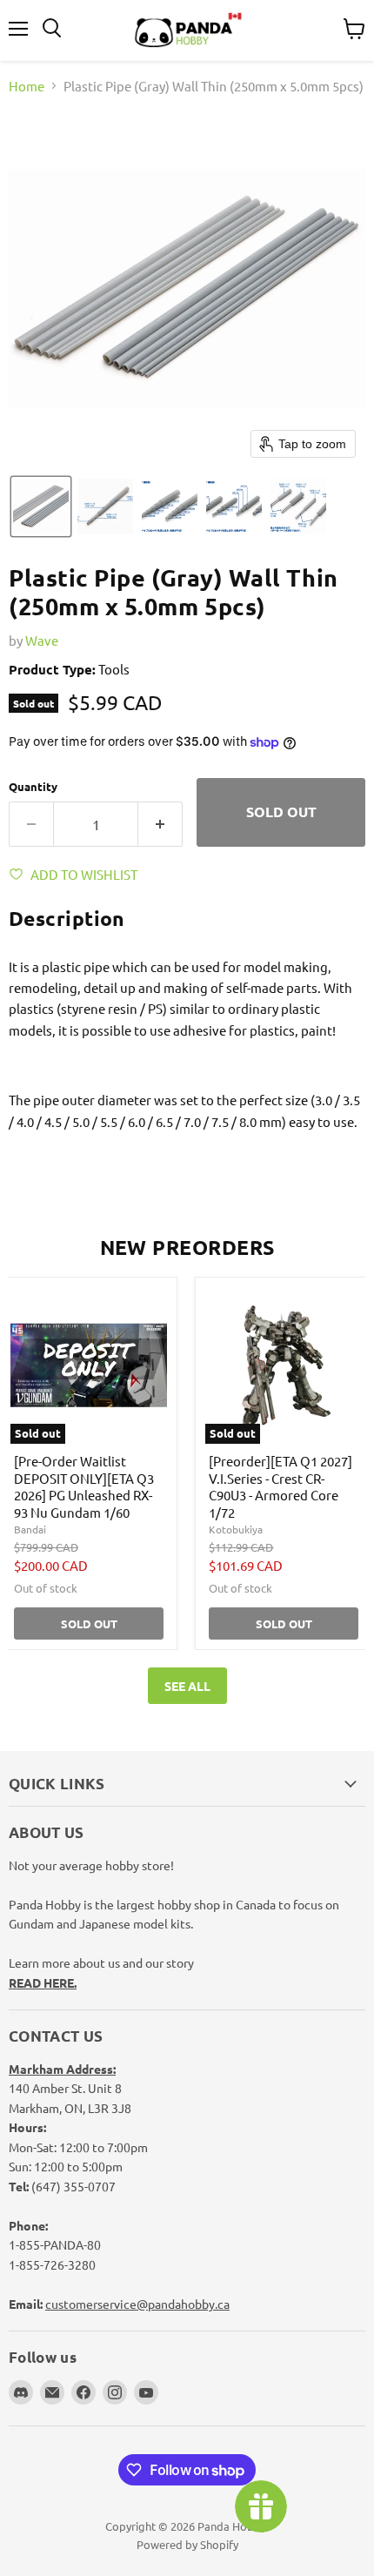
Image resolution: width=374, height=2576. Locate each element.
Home (27, 86)
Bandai (30, 1529)
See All (187, 1686)
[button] (41, 506)
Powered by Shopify (187, 2544)
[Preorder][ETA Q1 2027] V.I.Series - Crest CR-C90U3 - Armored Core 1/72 (280, 1486)
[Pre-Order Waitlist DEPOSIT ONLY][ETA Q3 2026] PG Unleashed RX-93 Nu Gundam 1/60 (84, 1486)
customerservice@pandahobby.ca (137, 2304)
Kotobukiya (236, 1529)
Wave (42, 640)
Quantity (33, 786)
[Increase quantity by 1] (160, 824)
